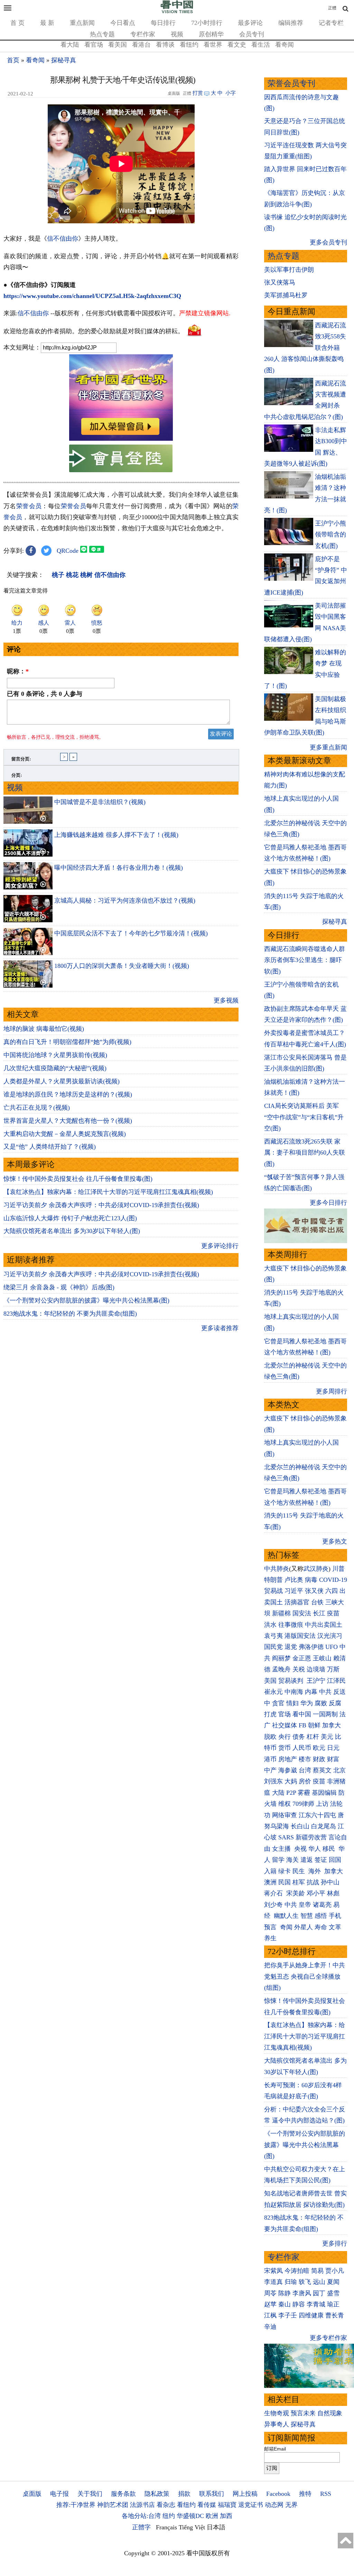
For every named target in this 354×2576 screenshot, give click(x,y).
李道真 (273, 2282)
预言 (271, 1927)
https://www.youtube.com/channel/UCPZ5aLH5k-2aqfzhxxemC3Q (92, 296)
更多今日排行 (328, 1203)
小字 (231, 93)
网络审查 (285, 1815)
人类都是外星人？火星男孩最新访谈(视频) (62, 1081)
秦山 (285, 2304)
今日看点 (123, 23)
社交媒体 (285, 1725)
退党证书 (251, 2505)
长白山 (300, 1826)
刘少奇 (273, 1905)
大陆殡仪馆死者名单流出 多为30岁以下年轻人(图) (72, 1231)
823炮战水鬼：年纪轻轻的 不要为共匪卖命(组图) (70, 1314)
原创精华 (211, 34)
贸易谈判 (292, 1681)
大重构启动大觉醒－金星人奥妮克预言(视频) (65, 1134)
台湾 (305, 1770)
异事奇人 (277, 2424)
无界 (291, 2505)
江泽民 (336, 1681)
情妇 (292, 1703)
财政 (319, 1759)
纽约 (169, 2516)
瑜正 (333, 2304)
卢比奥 (294, 1580)
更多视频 (226, 1000)
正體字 (141, 2527)
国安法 (302, 1613)
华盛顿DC (190, 2516)
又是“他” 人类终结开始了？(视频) (50, 1147)
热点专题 (102, 34)
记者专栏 (331, 23)
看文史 (237, 45)
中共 (325, 1692)
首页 (13, 60)
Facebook (278, 2494)
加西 (226, 2516)
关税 (299, 1669)
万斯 (333, 1669)
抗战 (313, 1882)
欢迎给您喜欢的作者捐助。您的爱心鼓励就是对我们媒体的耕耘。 (94, 331)
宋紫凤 (273, 2271)
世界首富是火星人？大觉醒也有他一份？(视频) (68, 1121)
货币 (285, 1748)
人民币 (302, 1748)
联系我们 (212, 2494)
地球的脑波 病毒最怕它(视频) (44, 1029)
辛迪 (270, 2327)
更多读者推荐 (220, 1328)
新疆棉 (281, 1613)
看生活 (261, 45)
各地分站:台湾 (141, 2516)
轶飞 (305, 2282)
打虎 (270, 1714)
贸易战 (273, 1591)
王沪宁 (316, 1681)
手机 (335, 1916)
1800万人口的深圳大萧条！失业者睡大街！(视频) (122, 966)
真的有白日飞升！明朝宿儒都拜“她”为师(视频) (67, 1042)
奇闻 (286, 1927)
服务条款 (123, 2494)
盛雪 (333, 2293)
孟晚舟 (281, 1669)
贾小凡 (335, 2271)
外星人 (304, 1927)
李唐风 (302, 2293)
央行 (285, 1737)
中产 (270, 1770)
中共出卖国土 (324, 1625)
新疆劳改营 (311, 1837)
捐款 (184, 2494)
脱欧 (270, 1737)
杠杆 (313, 1737)
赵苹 (270, 2304)
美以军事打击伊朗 (289, 270)
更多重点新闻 (328, 747)
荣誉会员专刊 (291, 83)
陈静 (285, 2293)
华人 (315, 1849)
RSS (326, 2494)
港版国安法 (300, 1636)
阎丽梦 (281, 1658)
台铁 (317, 1602)
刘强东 (273, 1781)
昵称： (18, 671)
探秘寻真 (64, 60)
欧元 (319, 1748)
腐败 (321, 1703)
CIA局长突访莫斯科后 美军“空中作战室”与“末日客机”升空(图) (304, 1117)
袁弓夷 (273, 1636)
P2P (291, 1793)
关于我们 (90, 2494)
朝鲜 (314, 1725)
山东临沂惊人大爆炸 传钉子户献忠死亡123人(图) (70, 1218)
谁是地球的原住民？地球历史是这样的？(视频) (68, 1094)
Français (166, 2527)
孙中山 (330, 1882)
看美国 (118, 45)
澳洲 (270, 1882)
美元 (327, 1737)
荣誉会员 (29, 506)
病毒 (311, 1580)
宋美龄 (296, 1893)
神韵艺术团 (113, 2505)
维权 (285, 1804)
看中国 (302, 1714)
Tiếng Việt (192, 2527)
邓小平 (316, 1893)
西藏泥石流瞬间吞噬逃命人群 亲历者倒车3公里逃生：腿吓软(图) (305, 960)
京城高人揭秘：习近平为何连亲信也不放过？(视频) (125, 900)
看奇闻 (285, 45)
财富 (333, 1759)
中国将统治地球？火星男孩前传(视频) (55, 1055)
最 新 (47, 23)
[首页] (177, 12)
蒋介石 (274, 1893)
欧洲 (212, 2516)
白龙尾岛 (324, 1826)
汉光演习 (330, 1636)
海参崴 (288, 1770)
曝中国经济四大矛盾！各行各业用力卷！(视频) (119, 868)
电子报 (59, 2494)
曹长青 (335, 2315)
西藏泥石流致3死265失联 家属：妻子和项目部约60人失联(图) (305, 1153)
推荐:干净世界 (76, 2505)
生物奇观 (277, 2413)
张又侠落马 (280, 282)
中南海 (294, 1692)
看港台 (141, 45)
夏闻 (333, 2282)
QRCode (68, 551)
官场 (285, 1714)
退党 (291, 1647)
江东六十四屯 (317, 1815)
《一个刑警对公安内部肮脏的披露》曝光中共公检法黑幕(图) (86, 1300)
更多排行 (335, 2243)
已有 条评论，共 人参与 (45, 694)
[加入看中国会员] (121, 439)
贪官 (278, 1703)
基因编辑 (324, 1793)
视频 (177, 34)
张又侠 (314, 1591)
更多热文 (335, 1541)
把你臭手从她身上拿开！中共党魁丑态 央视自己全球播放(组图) (305, 1976)
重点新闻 (82, 23)
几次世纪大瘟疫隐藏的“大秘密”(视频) (55, 1068)
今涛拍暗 (297, 2271)
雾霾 (304, 1793)
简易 (317, 2271)
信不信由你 (63, 239)
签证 (321, 1860)
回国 (335, 1860)
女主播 (282, 1849)
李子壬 (288, 2315)
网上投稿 (245, 2494)
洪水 (270, 1625)
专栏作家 (143, 34)
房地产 (288, 1759)
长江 (319, 1613)
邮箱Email (275, 2449)
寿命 (321, 1927)
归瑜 (291, 2282)
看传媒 (207, 2505)
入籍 (270, 1871)
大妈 (291, 1781)
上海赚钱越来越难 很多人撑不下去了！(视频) (116, 835)
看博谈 (165, 45)
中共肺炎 (277, 1569)
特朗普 (273, 1580)
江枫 (270, 2315)
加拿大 (332, 1725)
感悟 (321, 1916)
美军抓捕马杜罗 (286, 295)
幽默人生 (286, 1916)
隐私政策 (157, 2494)
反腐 (335, 1703)
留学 (278, 1860)
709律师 (303, 1804)
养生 (270, 1938)
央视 (300, 1849)
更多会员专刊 (328, 242)
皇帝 (305, 1905)
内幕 (311, 1692)
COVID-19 (333, 1580)
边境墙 (316, 1669)
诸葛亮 (322, 1905)
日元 (333, 1748)
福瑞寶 (227, 2505)
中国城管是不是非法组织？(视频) (100, 802)
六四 (332, 1591)
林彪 (333, 1893)
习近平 (294, 1591)
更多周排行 (332, 1391)
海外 (315, 1871)
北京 (339, 1770)
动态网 (274, 2505)
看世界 (213, 45)
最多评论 (250, 23)
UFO (332, 1647)
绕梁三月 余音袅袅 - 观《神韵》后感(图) (59, 1287)
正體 (332, 8)
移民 (329, 1849)
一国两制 (325, 1714)
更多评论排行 (220, 1246)
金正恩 (302, 1658)
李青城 (316, 2304)
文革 (335, 1927)
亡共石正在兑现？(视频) (37, 1108)
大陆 (278, 1793)
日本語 (216, 2527)
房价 (305, 1781)
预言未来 (303, 2413)
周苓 (270, 2293)
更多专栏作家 (328, 2338)
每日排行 (163, 23)
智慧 (307, 1916)
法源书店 (142, 2505)
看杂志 (166, 2505)
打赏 (198, 93)
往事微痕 (291, 1625)
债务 (299, 1737)
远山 (319, 2282)
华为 (307, 1703)
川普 (338, 1569)
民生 (300, 1871)
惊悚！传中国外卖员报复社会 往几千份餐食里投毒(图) (78, 1179)
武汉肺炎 (316, 1569)
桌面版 (32, 2494)
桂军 (299, 1882)
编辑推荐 (291, 23)
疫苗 (333, 1613)
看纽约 (189, 45)
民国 (285, 1882)
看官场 (94, 45)
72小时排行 (207, 23)
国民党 (273, 1647)
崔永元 (273, 1692)
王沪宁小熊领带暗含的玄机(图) (330, 535)
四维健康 (311, 2315)
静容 (299, 2304)
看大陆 (70, 45)
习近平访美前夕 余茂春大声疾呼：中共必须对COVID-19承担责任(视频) (101, 1205)
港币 (270, 1759)
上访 (322, 1804)
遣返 (307, 1860)
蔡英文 (322, 1770)
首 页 (17, 23)
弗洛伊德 (311, 1647)
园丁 (319, 2293)
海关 (292, 1860)
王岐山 (322, 1658)
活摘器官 (297, 1602)
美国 (270, 1681)
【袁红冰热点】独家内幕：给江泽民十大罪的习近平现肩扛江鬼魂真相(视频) (108, 1192)
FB (302, 1725)
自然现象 (330, 2413)
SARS (286, 1837)
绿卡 (285, 1871)
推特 (305, 2494)
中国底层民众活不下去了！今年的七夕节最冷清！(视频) (131, 933)
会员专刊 (252, 34)
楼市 (305, 1759)
